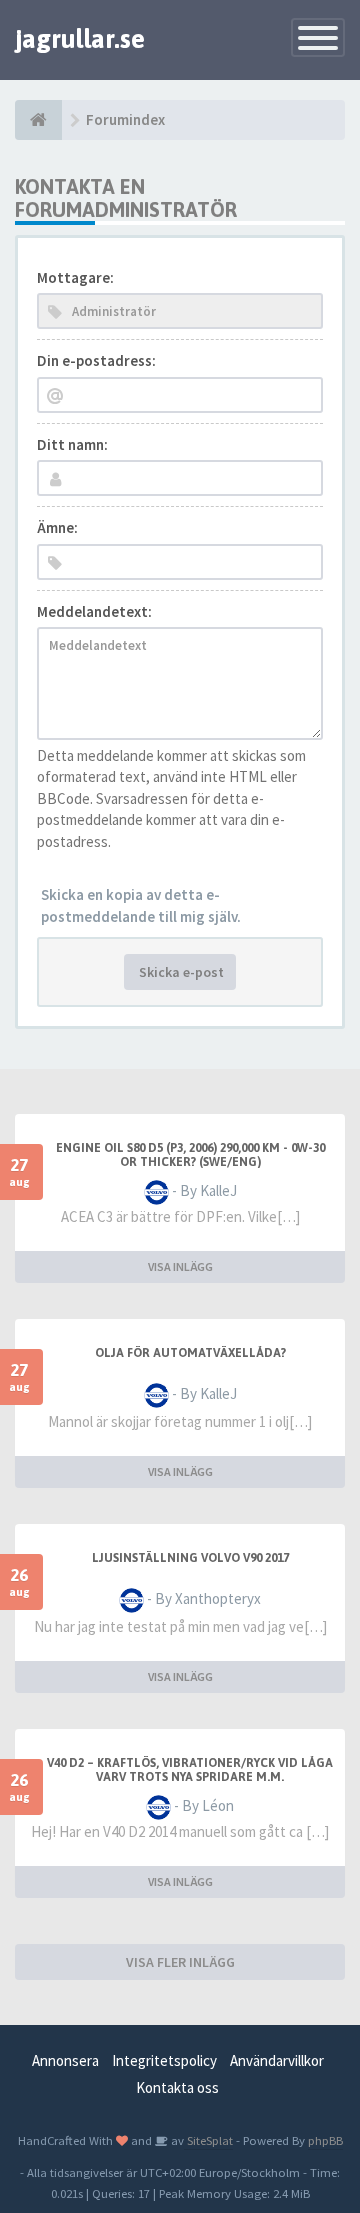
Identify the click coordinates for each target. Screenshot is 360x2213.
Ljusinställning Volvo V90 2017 (190, 1558)
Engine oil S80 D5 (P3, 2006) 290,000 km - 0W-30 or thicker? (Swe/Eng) (190, 1155)
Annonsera (65, 2060)
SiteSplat (208, 2140)
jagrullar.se (80, 39)
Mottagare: (75, 277)
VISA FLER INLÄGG (180, 1962)
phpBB (325, 2140)
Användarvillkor (277, 2060)
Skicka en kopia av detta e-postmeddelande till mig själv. (141, 905)
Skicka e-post (180, 972)
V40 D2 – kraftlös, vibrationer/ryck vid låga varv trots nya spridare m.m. (190, 1770)
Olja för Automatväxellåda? (190, 1353)
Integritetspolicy (164, 2060)
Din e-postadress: (96, 360)
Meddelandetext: (94, 611)
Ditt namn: (72, 444)
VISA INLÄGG (180, 1266)
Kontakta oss (177, 2087)
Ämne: (57, 527)
